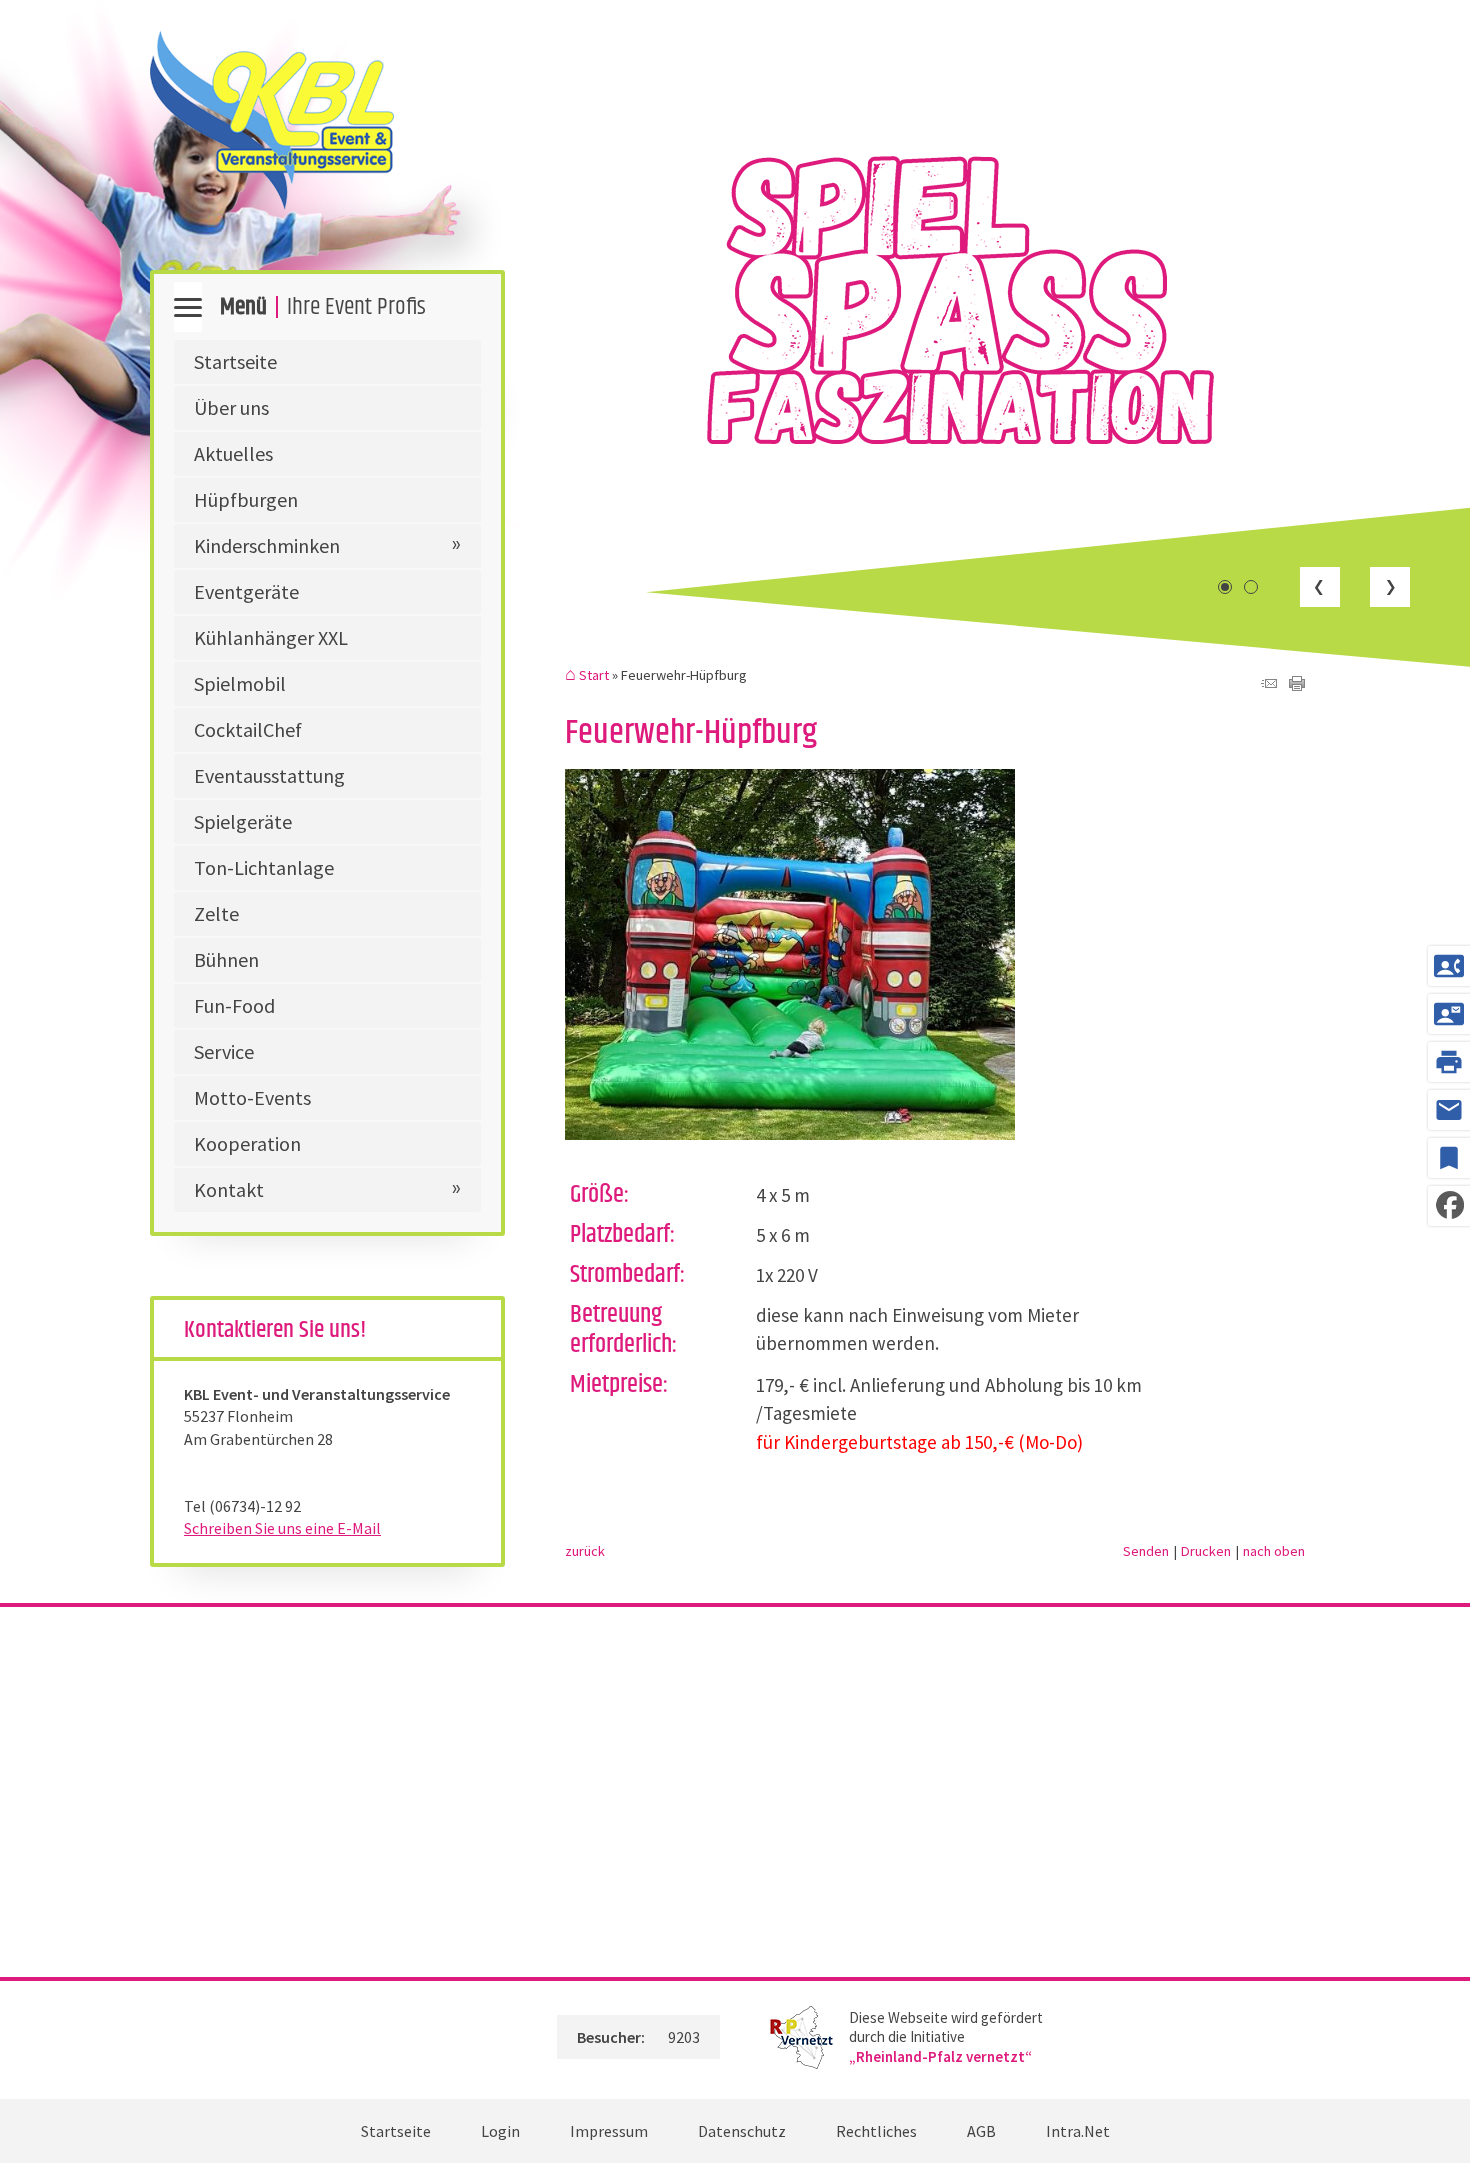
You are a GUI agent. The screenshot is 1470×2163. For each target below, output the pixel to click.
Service (224, 1051)
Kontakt (229, 1189)
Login (500, 2131)
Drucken (1206, 1551)
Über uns (231, 407)
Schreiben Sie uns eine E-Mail (282, 1528)
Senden (1146, 1551)
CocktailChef (248, 729)
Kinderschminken (267, 545)
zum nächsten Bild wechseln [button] (1390, 587)
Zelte (216, 913)
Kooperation (247, 1143)
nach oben (1274, 1551)
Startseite (235, 361)
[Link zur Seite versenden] (1269, 684)
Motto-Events (252, 1097)
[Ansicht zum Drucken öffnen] (1297, 684)
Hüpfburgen (246, 499)
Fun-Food (234, 1005)
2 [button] (1251, 587)
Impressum (609, 2131)
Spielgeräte (243, 821)
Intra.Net (1078, 2131)
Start (594, 675)
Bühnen (226, 959)
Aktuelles (233, 453)
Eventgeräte (246, 591)
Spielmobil (240, 683)
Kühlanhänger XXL (271, 637)
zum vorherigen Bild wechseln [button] (1320, 587)
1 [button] (1225, 587)
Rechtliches (876, 2131)
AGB (981, 2131)
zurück (585, 1551)
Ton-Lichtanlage (264, 867)
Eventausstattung (269, 775)
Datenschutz (742, 2131)
